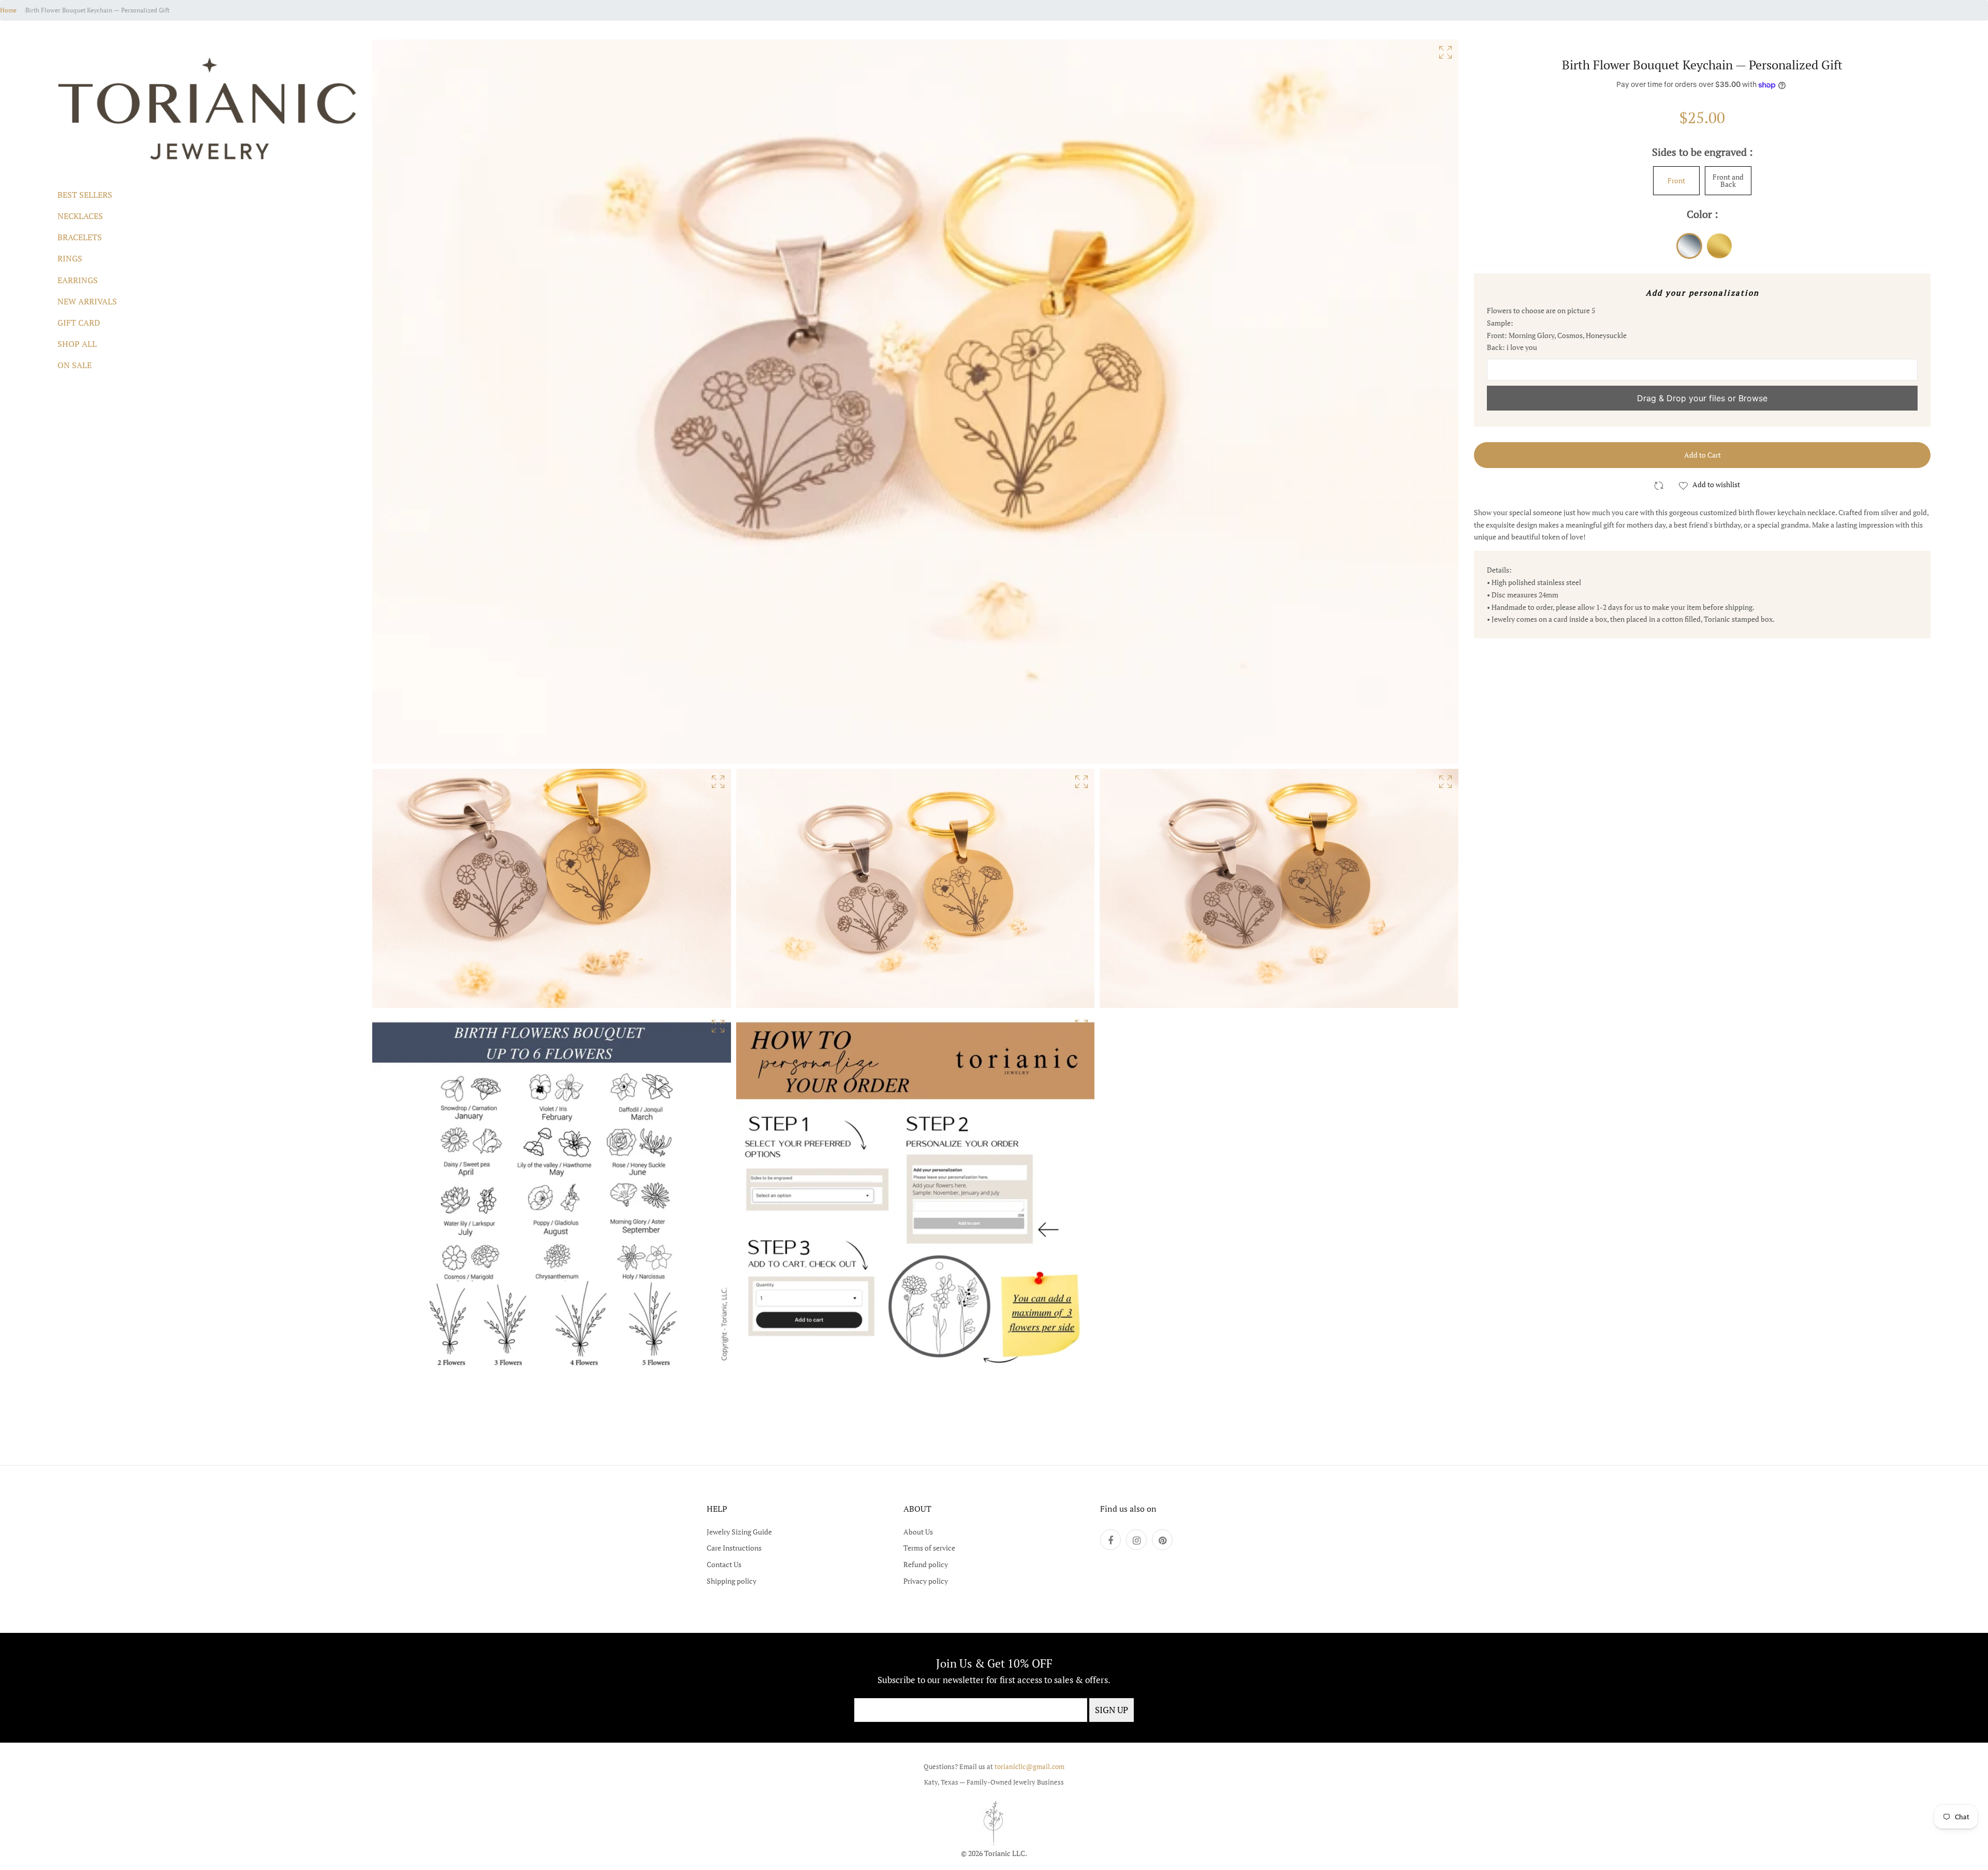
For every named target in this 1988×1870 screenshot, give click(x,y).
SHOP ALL (77, 344)
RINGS (70, 258)
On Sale (75, 365)
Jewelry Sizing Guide (739, 1532)
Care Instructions (734, 1548)
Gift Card (79, 323)
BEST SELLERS (85, 195)
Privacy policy (926, 1581)
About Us (918, 1532)
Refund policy (926, 1564)
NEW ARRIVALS (87, 301)
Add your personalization (1702, 293)
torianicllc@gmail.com (1029, 1766)
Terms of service (929, 1548)
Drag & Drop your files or (1702, 398)
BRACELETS (80, 237)
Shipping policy (732, 1581)
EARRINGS (78, 280)
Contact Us (724, 1564)
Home (8, 10)
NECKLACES (80, 216)
